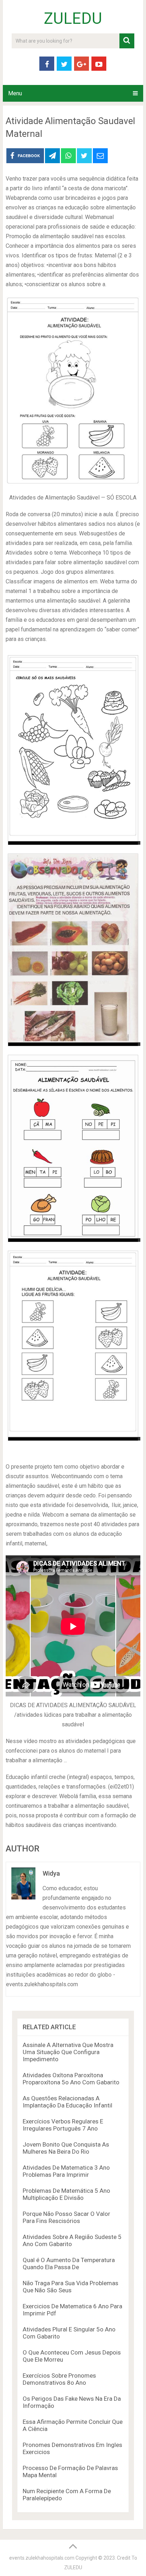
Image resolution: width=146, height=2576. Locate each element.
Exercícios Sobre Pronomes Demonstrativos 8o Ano (59, 2379)
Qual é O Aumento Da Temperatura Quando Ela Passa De (69, 2264)
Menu (15, 93)
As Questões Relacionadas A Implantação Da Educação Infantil (68, 2102)
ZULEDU (73, 18)
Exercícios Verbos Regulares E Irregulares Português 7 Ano (63, 2125)
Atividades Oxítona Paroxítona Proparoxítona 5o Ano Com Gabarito (71, 2079)
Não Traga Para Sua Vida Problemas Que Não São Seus (71, 2287)
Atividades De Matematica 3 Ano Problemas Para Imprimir (66, 2171)
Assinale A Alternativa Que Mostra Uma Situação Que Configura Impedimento (68, 2052)
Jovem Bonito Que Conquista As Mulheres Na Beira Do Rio (66, 2148)
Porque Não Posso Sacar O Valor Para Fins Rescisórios (66, 2217)
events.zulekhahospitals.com (42, 2558)
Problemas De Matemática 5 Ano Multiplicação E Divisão (66, 2194)
